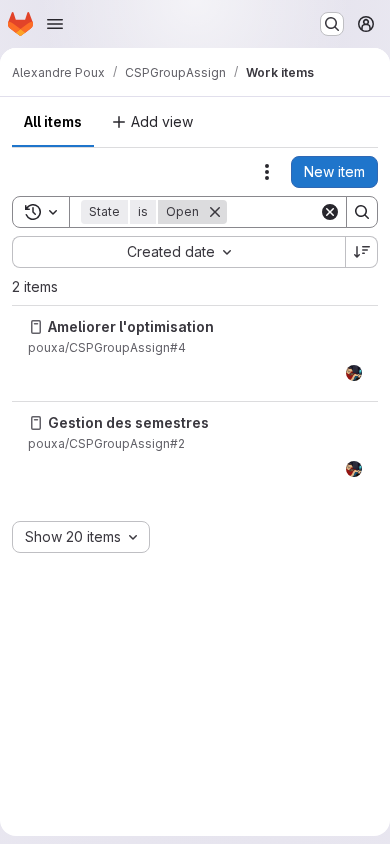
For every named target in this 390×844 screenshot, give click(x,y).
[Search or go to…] (332, 24)
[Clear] (330, 212)
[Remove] (215, 212)
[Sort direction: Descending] (362, 252)
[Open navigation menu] (55, 24)
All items (53, 121)
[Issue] (36, 327)
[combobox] (178, 252)
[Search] (362, 212)
